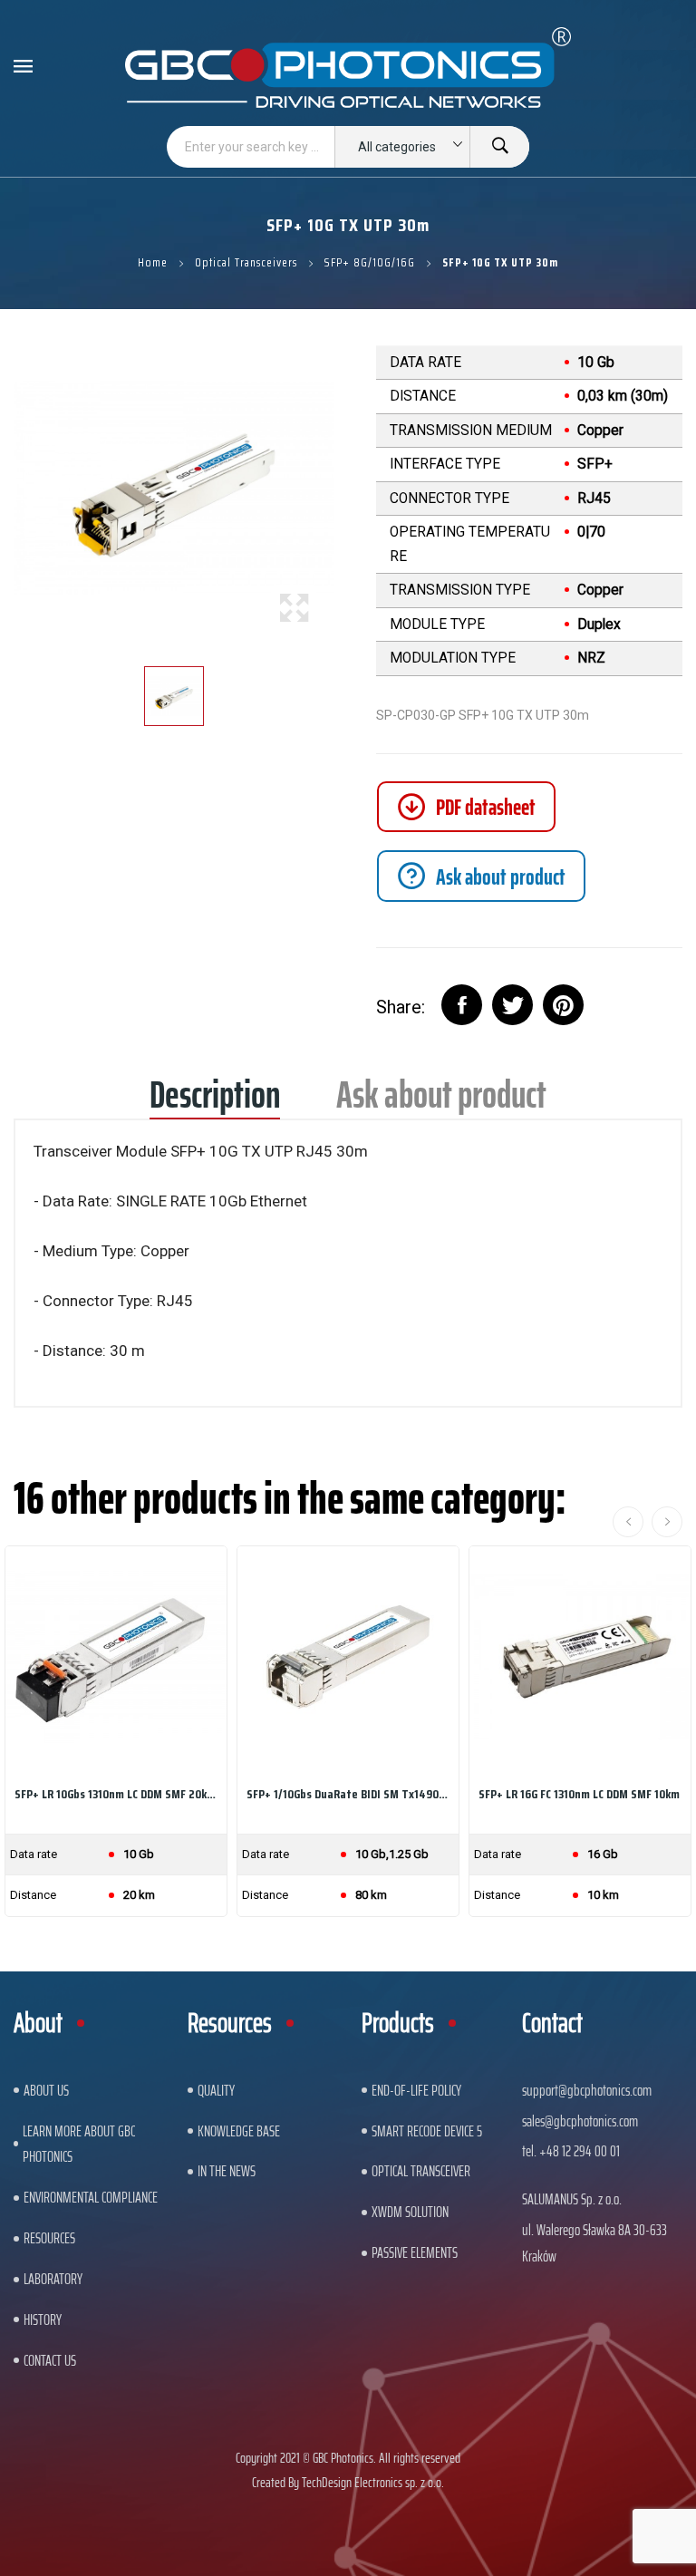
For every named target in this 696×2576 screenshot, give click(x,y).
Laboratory (53, 2279)
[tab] (481, 876)
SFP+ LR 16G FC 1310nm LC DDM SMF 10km (579, 1794)
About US (46, 2090)
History (43, 2319)
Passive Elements (415, 2252)
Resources (49, 2238)
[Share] (462, 1005)
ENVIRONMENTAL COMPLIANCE (91, 2197)
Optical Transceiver (421, 2171)
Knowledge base (239, 2131)
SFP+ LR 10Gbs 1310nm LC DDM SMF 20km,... (116, 1794)
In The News (227, 2171)
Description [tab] (215, 1101)
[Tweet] (512, 1005)
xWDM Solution (410, 2212)
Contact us (50, 2360)
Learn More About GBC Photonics (79, 2144)
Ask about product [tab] (441, 1101)
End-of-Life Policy (416, 2090)
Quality (216, 2090)
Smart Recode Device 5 (427, 2131)
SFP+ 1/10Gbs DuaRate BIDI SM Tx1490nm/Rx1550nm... (348, 1794)
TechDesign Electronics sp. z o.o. (373, 2482)
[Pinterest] (563, 1005)
